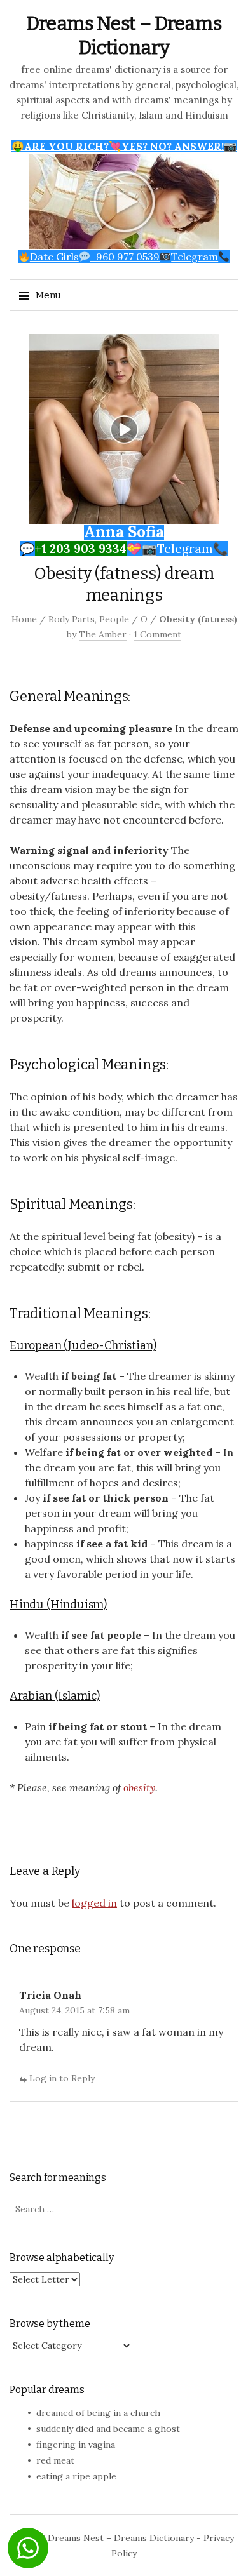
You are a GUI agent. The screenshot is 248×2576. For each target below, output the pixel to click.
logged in (94, 1903)
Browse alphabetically (62, 2258)
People (114, 619)
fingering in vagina (76, 2445)
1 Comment (157, 634)
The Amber (103, 634)
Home (24, 619)
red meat (55, 2460)
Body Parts (72, 619)
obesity (139, 1787)
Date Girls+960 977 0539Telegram (124, 257)
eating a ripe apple (76, 2476)
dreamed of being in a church (98, 2413)
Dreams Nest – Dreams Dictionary (121, 2538)
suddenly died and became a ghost (108, 2429)
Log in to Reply (62, 2078)
